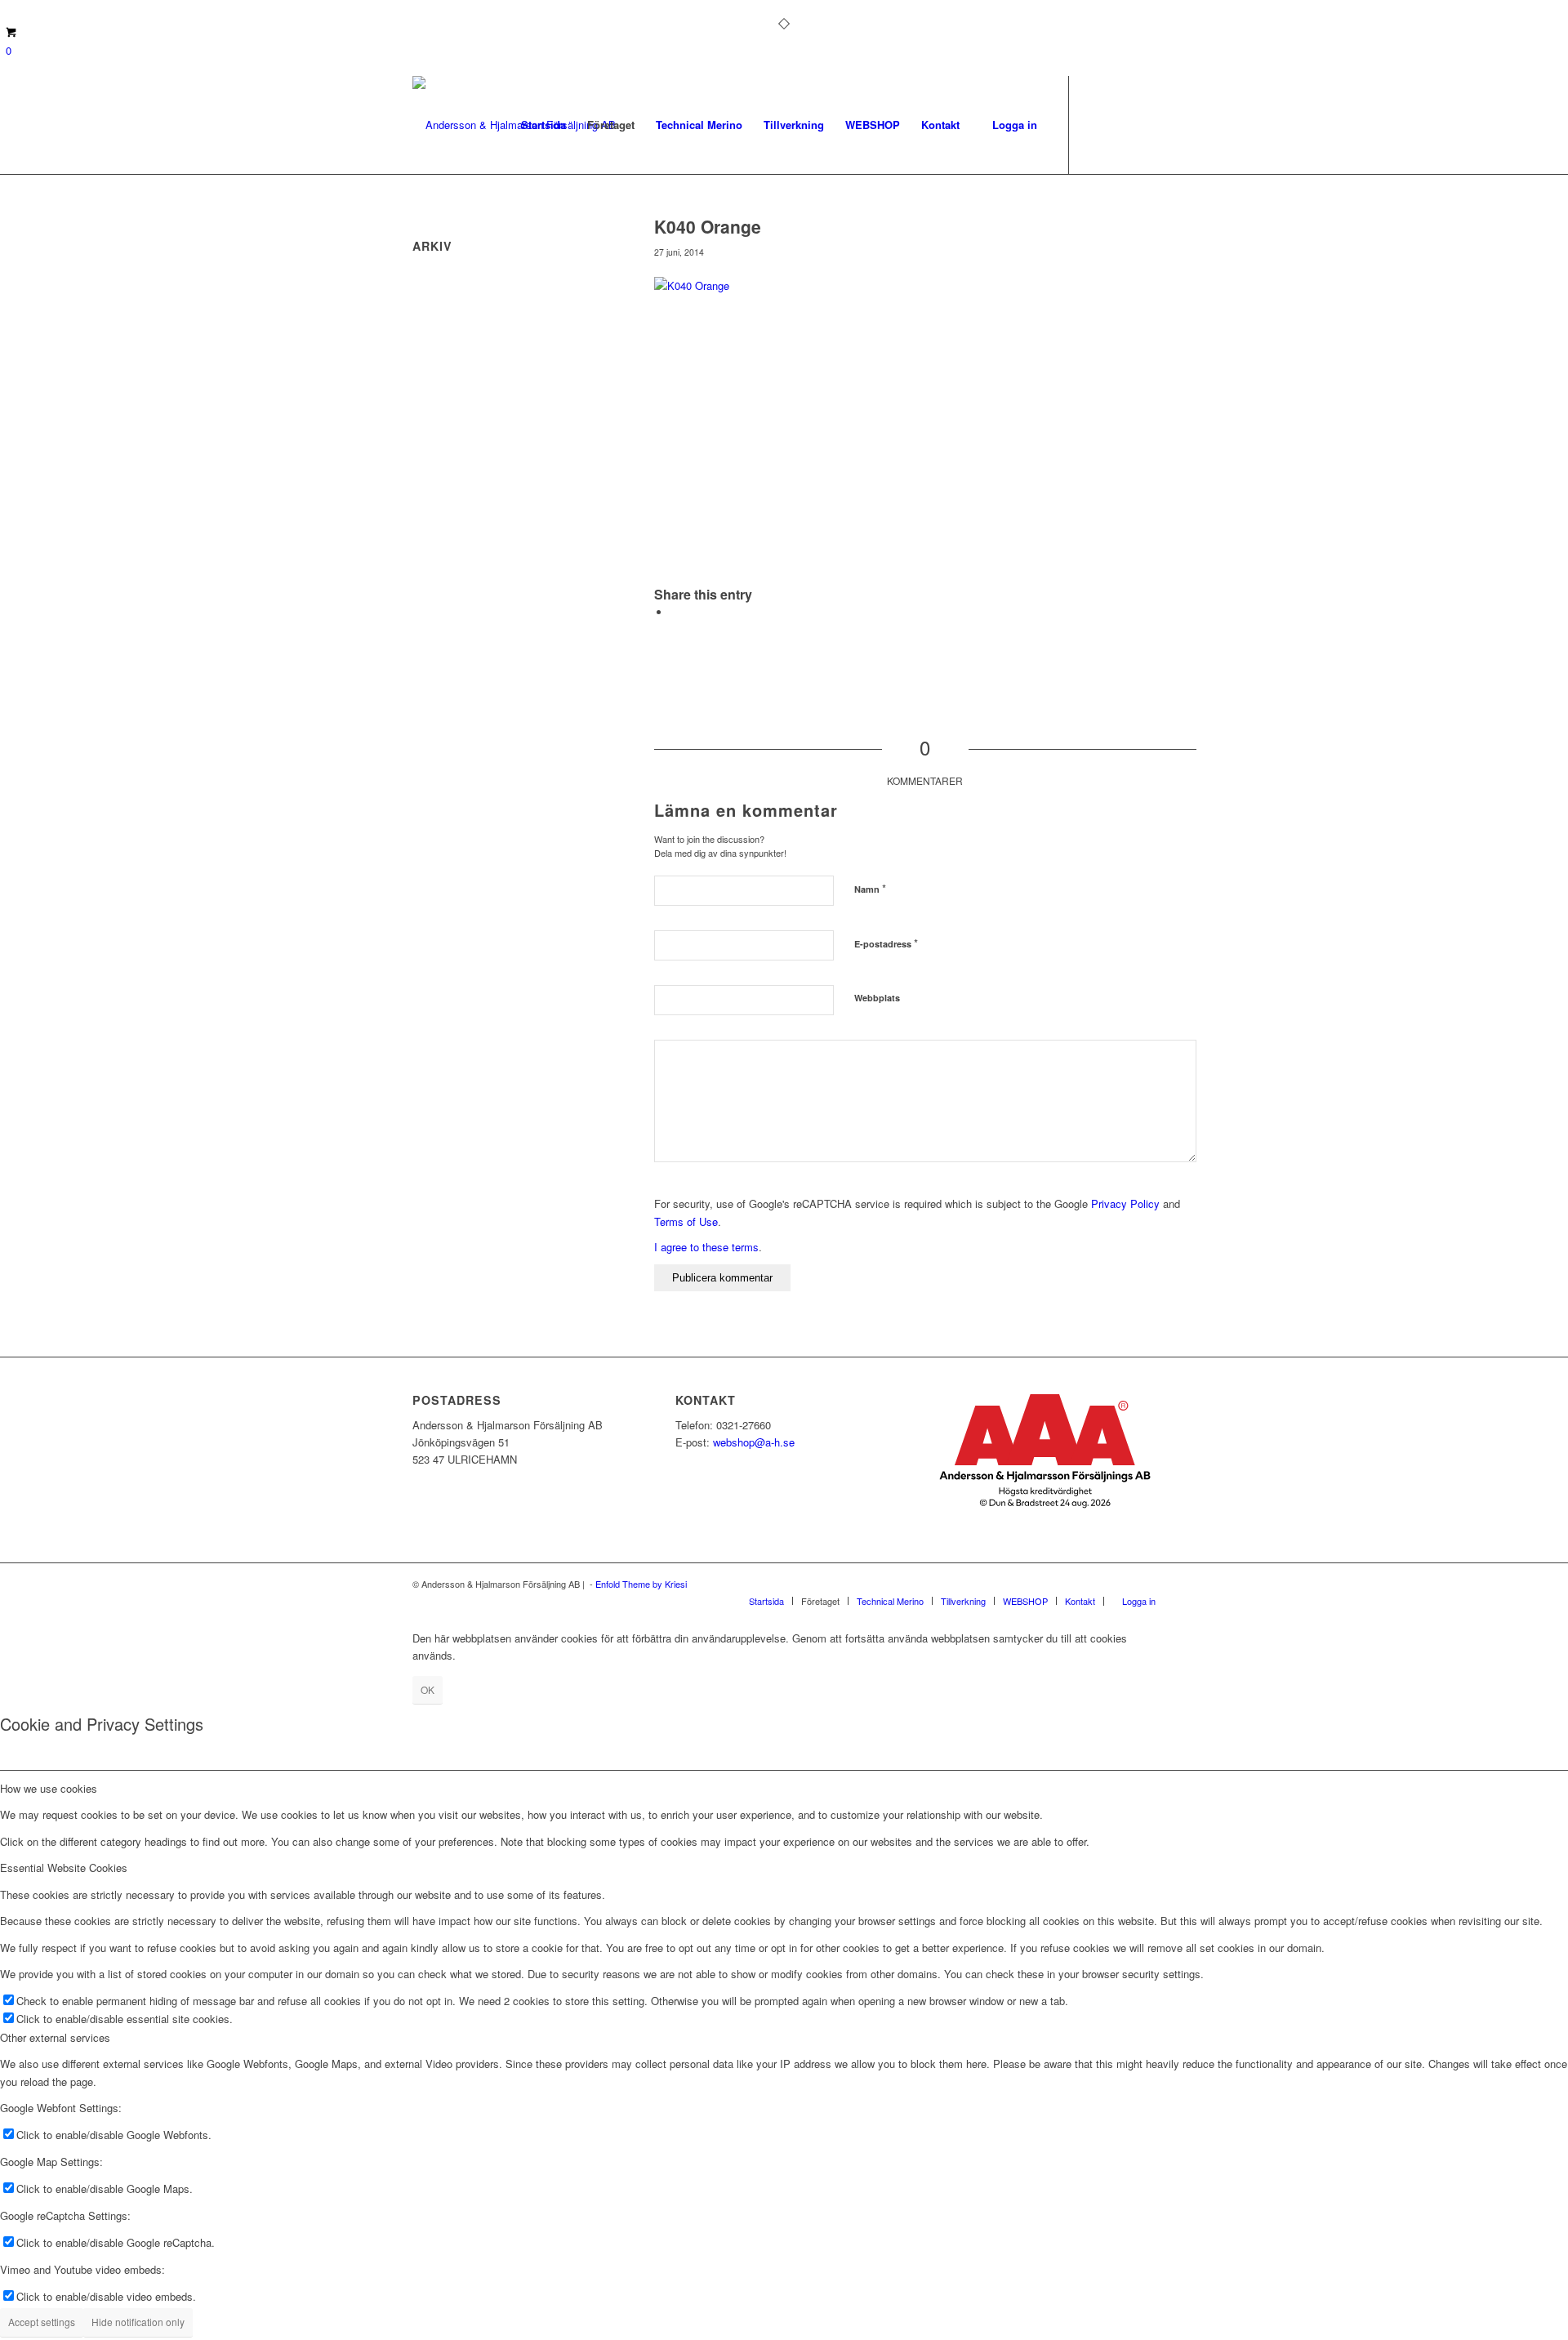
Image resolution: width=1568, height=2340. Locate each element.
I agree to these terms (706, 1247)
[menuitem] (543, 125)
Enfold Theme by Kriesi (641, 1584)
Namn (870, 888)
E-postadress (886, 943)
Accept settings (42, 2322)
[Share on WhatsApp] (675, 612)
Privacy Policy (1125, 1203)
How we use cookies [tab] (49, 1788)
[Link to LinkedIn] (1143, 124)
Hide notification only (138, 2322)
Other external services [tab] (55, 2037)
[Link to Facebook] (1094, 124)
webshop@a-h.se (754, 1442)
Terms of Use (686, 1221)
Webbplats (877, 998)
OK (428, 1689)
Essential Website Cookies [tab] (64, 1868)
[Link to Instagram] (1119, 124)
